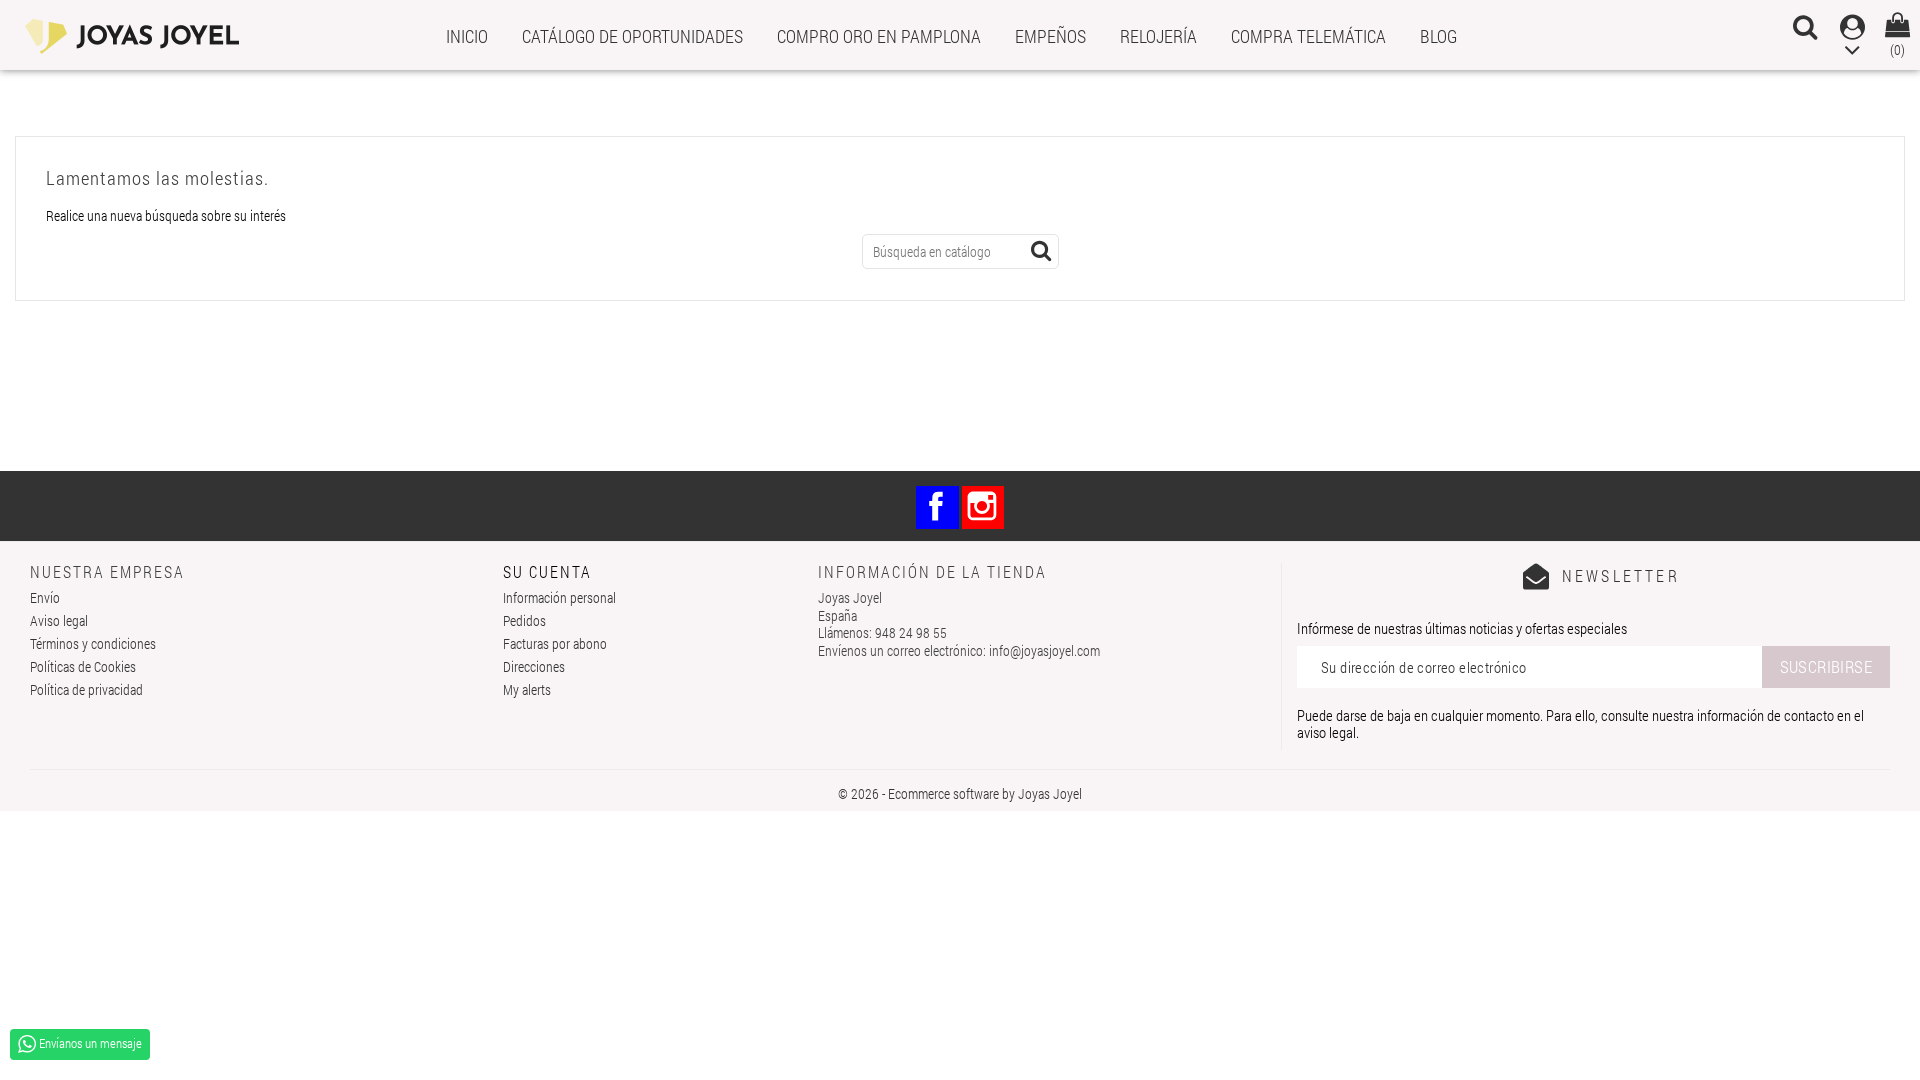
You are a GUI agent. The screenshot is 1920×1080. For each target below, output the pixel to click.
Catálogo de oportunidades (632, 36)
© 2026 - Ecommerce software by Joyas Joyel (960, 793)
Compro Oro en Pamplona (879, 36)
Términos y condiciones (93, 643)
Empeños (1050, 36)
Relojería (1158, 36)
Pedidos (524, 620)
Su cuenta (547, 571)
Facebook (937, 507)
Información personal (559, 597)
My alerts (527, 689)
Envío (45, 597)
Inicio (467, 36)
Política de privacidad (86, 689)
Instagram (983, 507)
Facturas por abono (555, 643)
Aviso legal (59, 620)
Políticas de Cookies (83, 666)
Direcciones (534, 666)
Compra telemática (1308, 36)
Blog (1438, 36)
